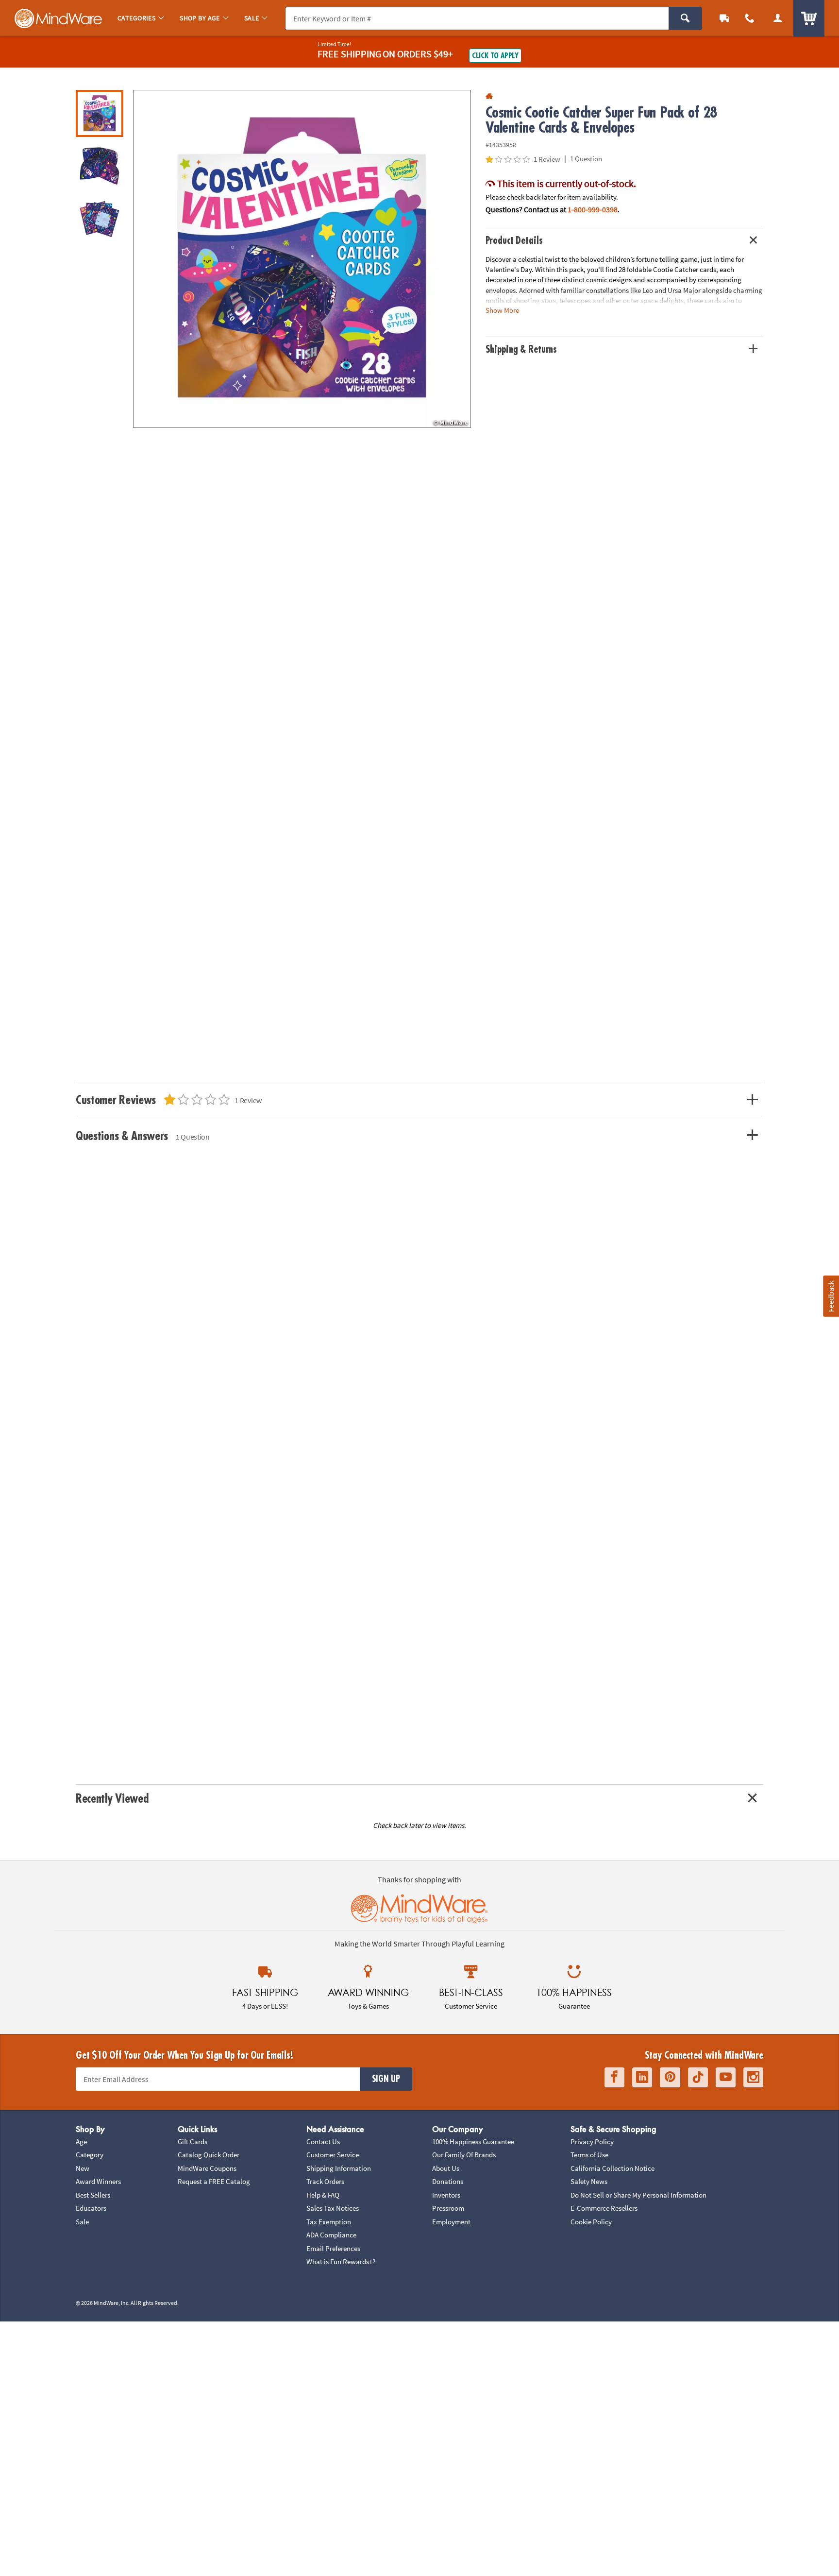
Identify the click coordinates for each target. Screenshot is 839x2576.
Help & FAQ (323, 2195)
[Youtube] (726, 2077)
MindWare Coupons (207, 2168)
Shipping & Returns (521, 350)
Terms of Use (589, 2155)
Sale (82, 2222)
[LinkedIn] (642, 2077)
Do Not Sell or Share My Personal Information (638, 2195)
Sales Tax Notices (333, 2208)
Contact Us (323, 2141)
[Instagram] (753, 2077)
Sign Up (386, 2079)
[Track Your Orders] (724, 18)
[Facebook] (614, 2077)
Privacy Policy (592, 2141)
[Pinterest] (670, 2077)
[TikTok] (698, 2077)
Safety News (589, 2181)
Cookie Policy (591, 2222)
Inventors (446, 2195)
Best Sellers (93, 2195)
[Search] (685, 18)
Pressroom (448, 2208)
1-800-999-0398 (593, 209)
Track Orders (325, 2181)
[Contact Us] (750, 18)
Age (81, 2141)
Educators (91, 2208)
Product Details (514, 241)
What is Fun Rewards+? (341, 2261)
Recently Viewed (112, 1799)
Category (90, 2155)
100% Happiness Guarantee (473, 2141)
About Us (446, 2168)
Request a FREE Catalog (214, 2181)
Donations (448, 2181)
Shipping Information (339, 2168)
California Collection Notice (612, 2168)
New (83, 2168)
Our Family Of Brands (464, 2155)
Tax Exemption (329, 2222)
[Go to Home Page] (489, 96)
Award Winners (98, 2181)
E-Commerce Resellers (604, 2208)
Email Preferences (333, 2248)
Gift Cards (193, 2141)
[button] (302, 259)
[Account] (778, 18)
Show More (502, 310)
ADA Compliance (331, 2235)
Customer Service (333, 2155)
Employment (451, 2222)
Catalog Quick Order (209, 2155)
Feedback (831, 1296)
